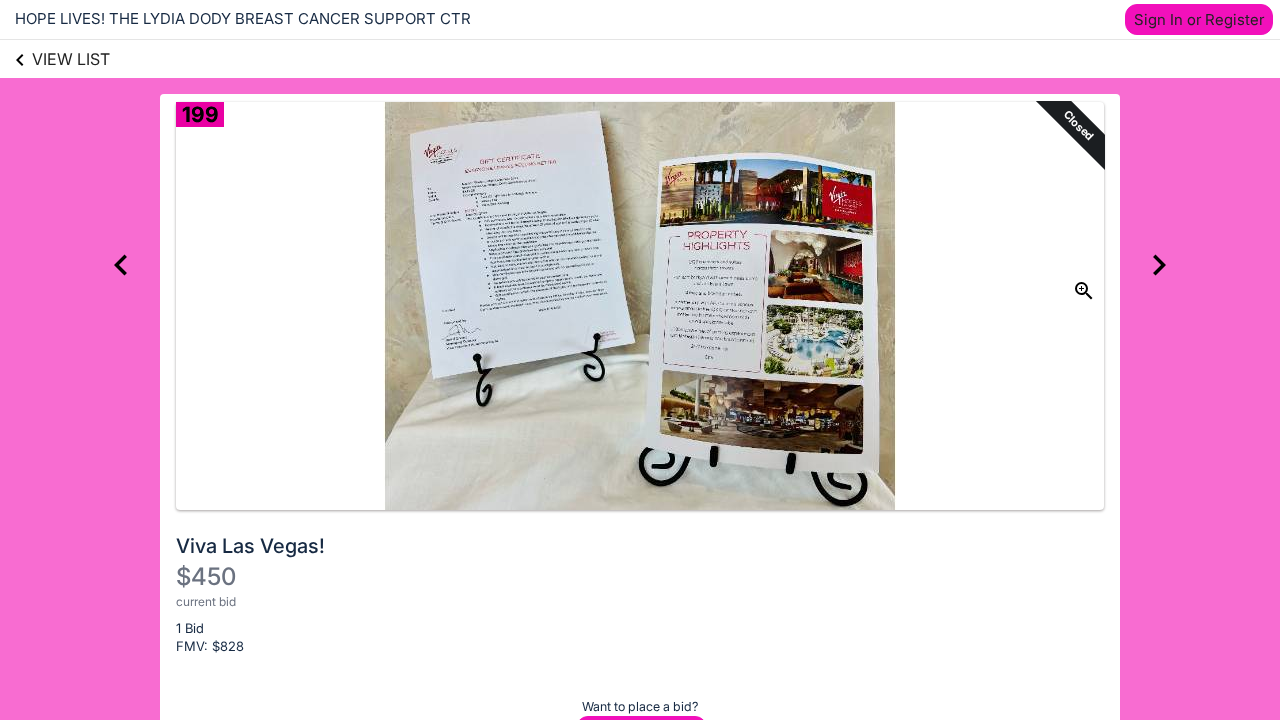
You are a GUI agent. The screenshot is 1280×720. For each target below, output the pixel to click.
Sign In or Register (1199, 19)
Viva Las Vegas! (250, 546)
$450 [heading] (206, 576)
